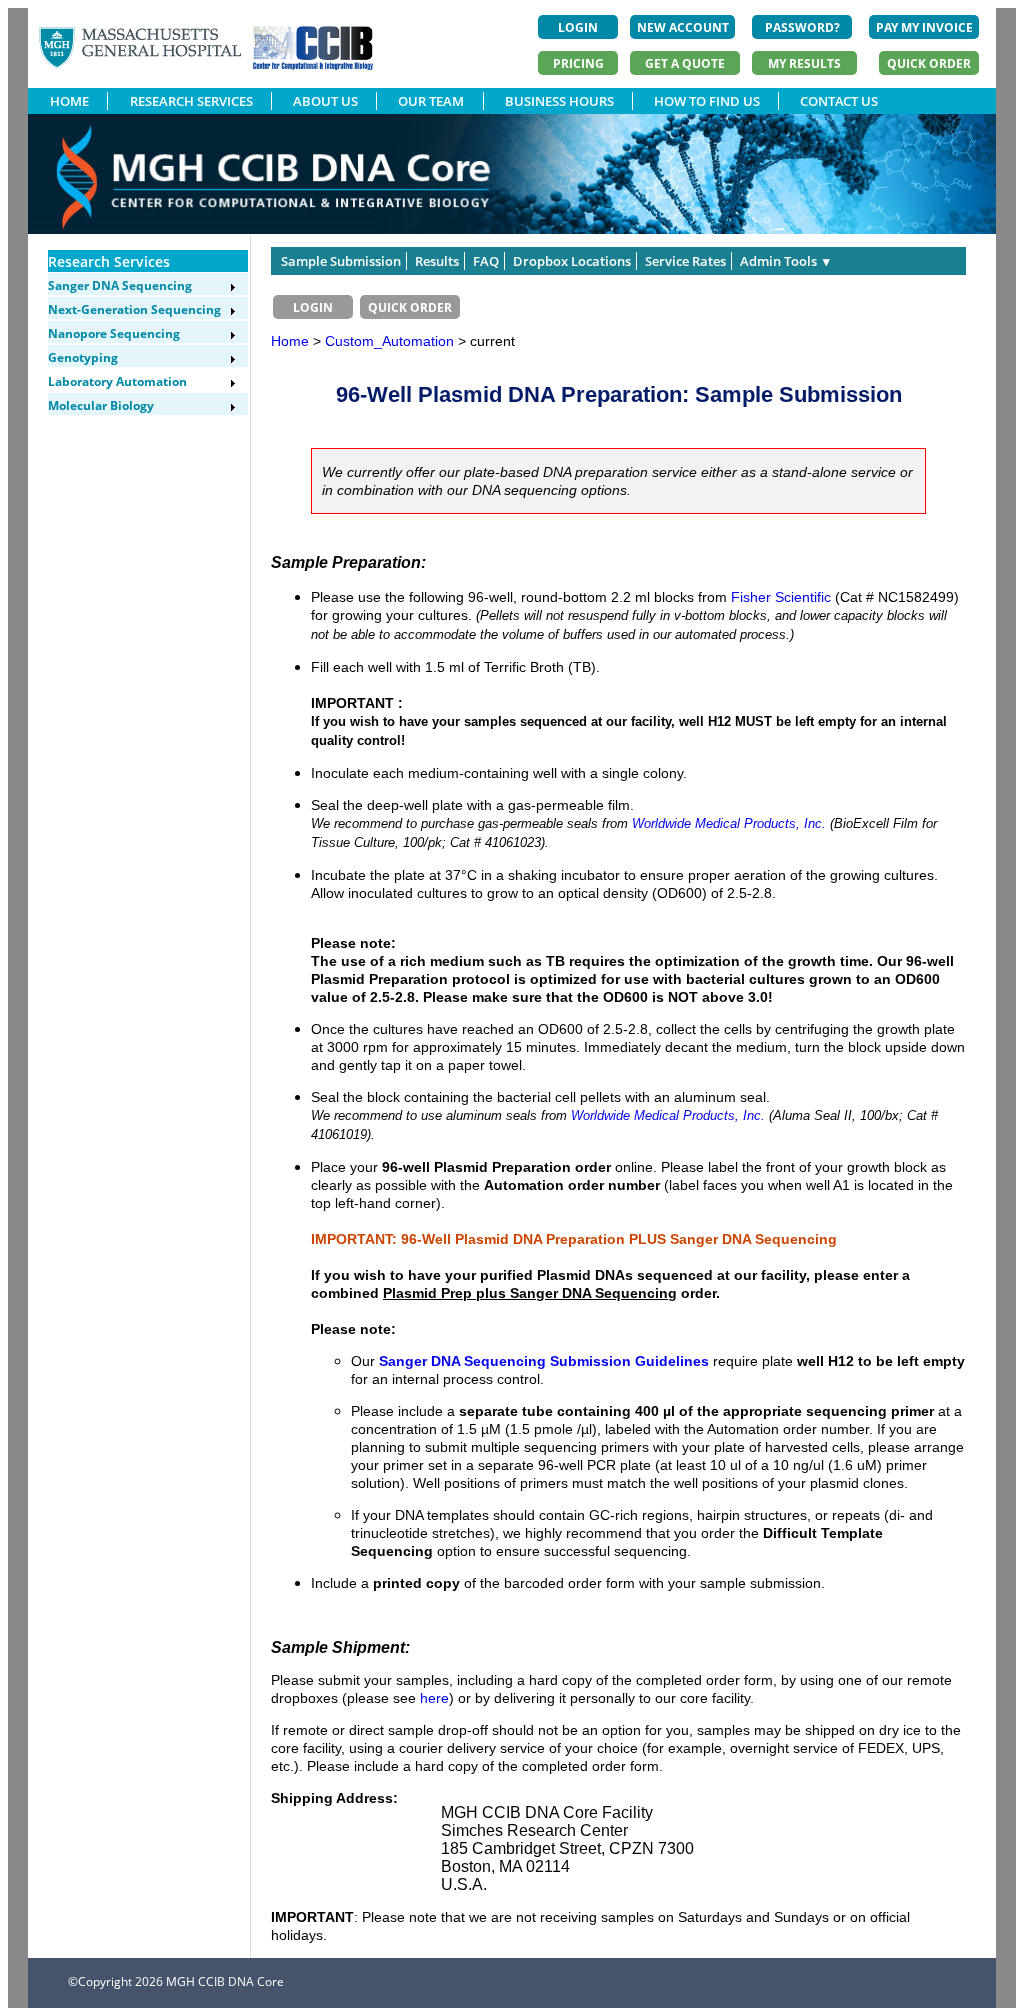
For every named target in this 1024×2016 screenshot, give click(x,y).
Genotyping (83, 357)
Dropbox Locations (572, 261)
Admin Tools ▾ (785, 261)
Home (290, 341)
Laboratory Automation (117, 381)
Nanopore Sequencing (114, 333)
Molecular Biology (101, 405)
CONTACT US (839, 101)
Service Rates (685, 261)
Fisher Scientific (781, 597)
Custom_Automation (391, 341)
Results (437, 261)
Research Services (109, 261)
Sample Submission (341, 261)
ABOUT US (325, 101)
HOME (69, 101)
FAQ (486, 261)
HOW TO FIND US (707, 101)
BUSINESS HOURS (559, 101)
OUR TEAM (431, 101)
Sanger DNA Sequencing (120, 285)
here (434, 1698)
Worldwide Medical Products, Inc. (729, 824)
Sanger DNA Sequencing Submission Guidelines (544, 1361)
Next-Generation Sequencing (134, 309)
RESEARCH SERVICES (191, 101)
